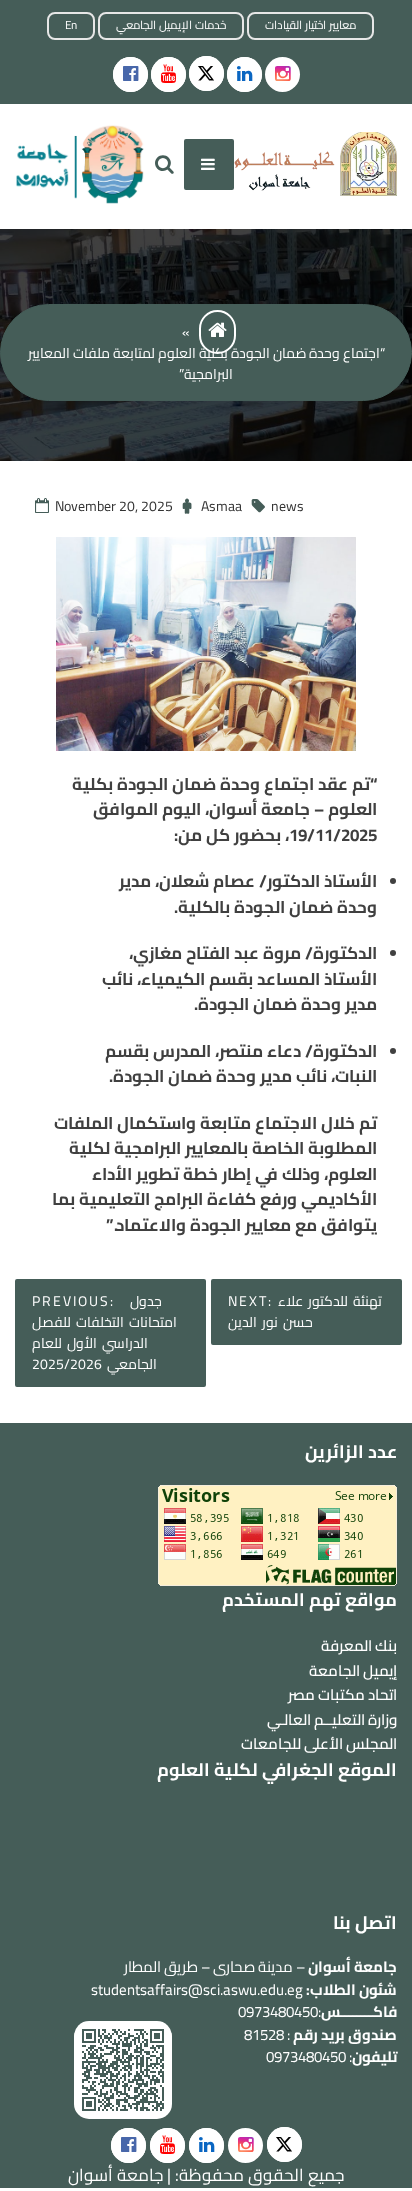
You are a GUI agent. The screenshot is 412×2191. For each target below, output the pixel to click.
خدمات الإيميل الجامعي (171, 25)
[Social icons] (130, 74)
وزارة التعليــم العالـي (332, 1719)
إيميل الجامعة (353, 1670)
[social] (128, 2145)
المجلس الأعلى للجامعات (319, 1743)
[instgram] (282, 74)
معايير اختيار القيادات (310, 25)
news (287, 506)
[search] (164, 164)
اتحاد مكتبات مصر (342, 1694)
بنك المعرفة (359, 1645)
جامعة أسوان (115, 2175)
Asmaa (221, 506)
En (71, 25)
